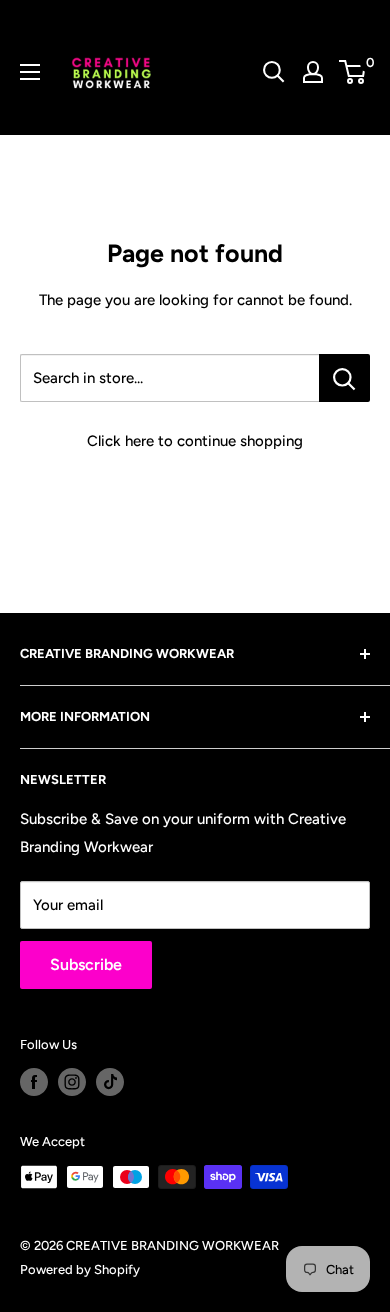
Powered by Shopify (80, 1269)
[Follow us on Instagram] (72, 1082)
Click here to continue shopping (195, 441)
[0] (353, 72)
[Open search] (274, 72)
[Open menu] (30, 72)
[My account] (313, 72)
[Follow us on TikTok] (110, 1082)
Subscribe (86, 964)
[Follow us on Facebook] (34, 1082)
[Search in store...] (344, 378)
